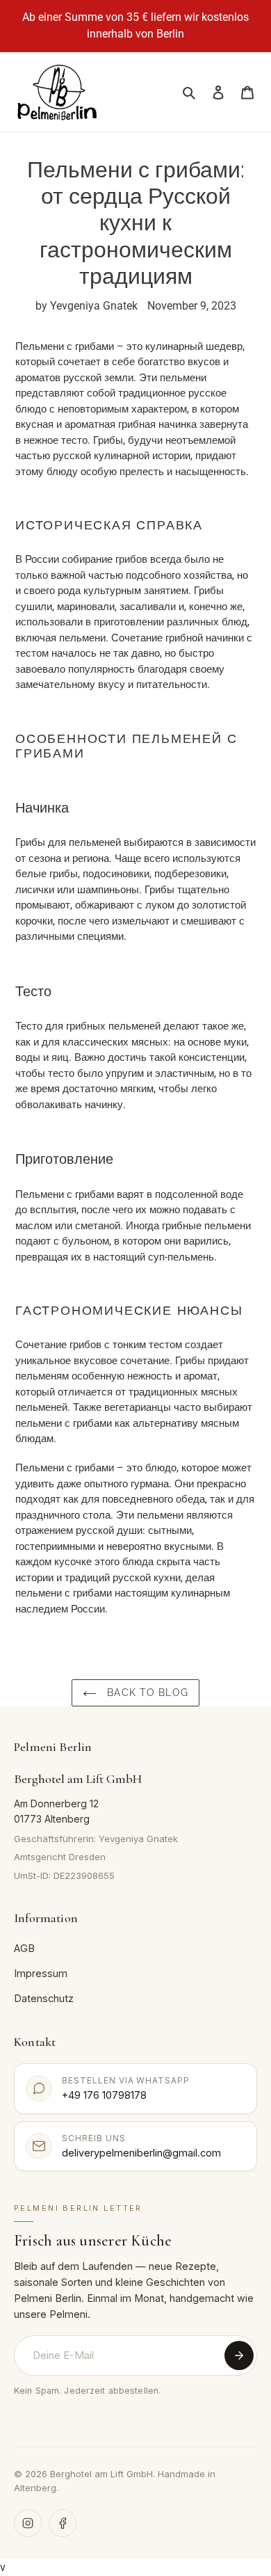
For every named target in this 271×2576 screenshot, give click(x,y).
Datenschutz (44, 1998)
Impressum (41, 1973)
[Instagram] (28, 2523)
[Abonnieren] (239, 2355)
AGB (24, 1948)
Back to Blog (146, 1693)
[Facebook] (63, 2523)
